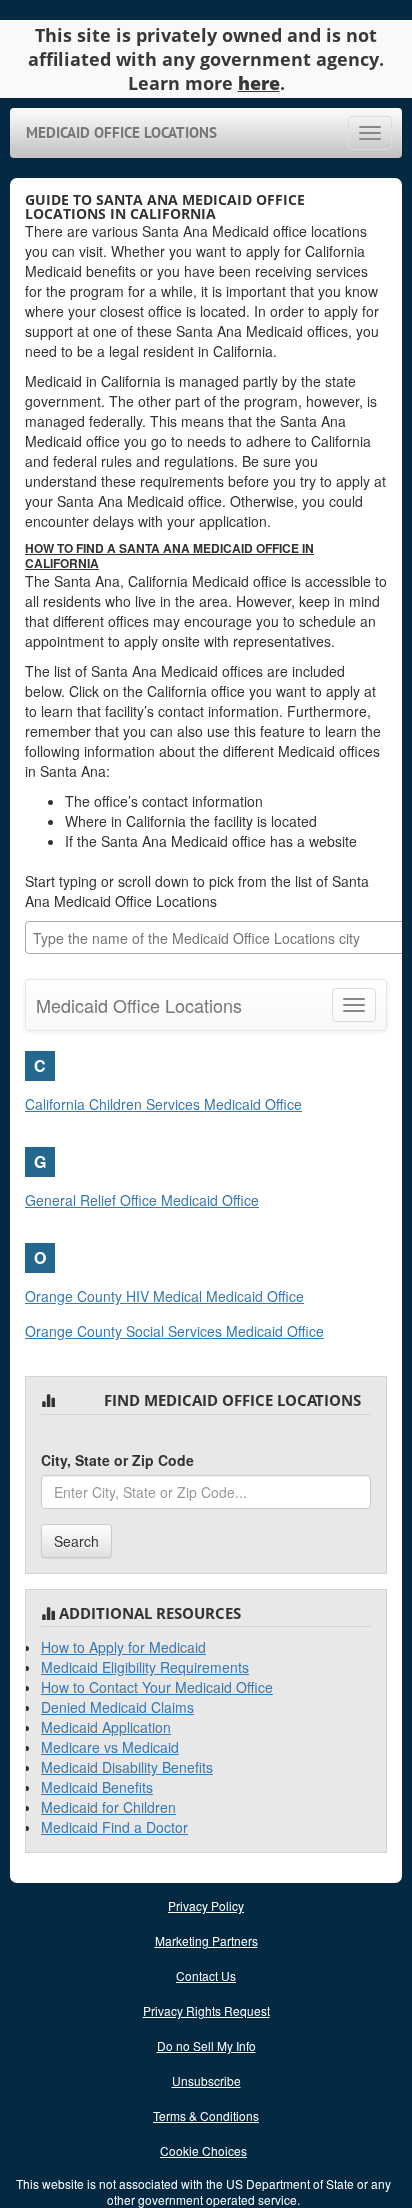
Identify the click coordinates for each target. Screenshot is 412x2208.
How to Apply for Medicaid (123, 1647)
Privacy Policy (206, 1905)
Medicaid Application (106, 1727)
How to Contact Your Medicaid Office (157, 1687)
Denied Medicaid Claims (117, 1707)
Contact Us (206, 1975)
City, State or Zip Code (117, 1460)
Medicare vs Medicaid (110, 1747)
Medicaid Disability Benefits (127, 1767)
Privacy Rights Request (206, 2010)
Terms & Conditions (206, 2115)
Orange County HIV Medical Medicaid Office (164, 1296)
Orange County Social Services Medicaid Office (174, 1331)
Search (76, 1541)
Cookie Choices (203, 2150)
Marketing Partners (206, 1940)
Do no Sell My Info (206, 2045)
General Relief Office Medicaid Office (142, 1200)
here (259, 83)
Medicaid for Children (108, 1807)
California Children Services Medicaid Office (163, 1104)
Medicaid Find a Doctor (114, 1827)
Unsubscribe (206, 2080)
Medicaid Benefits (97, 1787)
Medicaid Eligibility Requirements (145, 1667)
